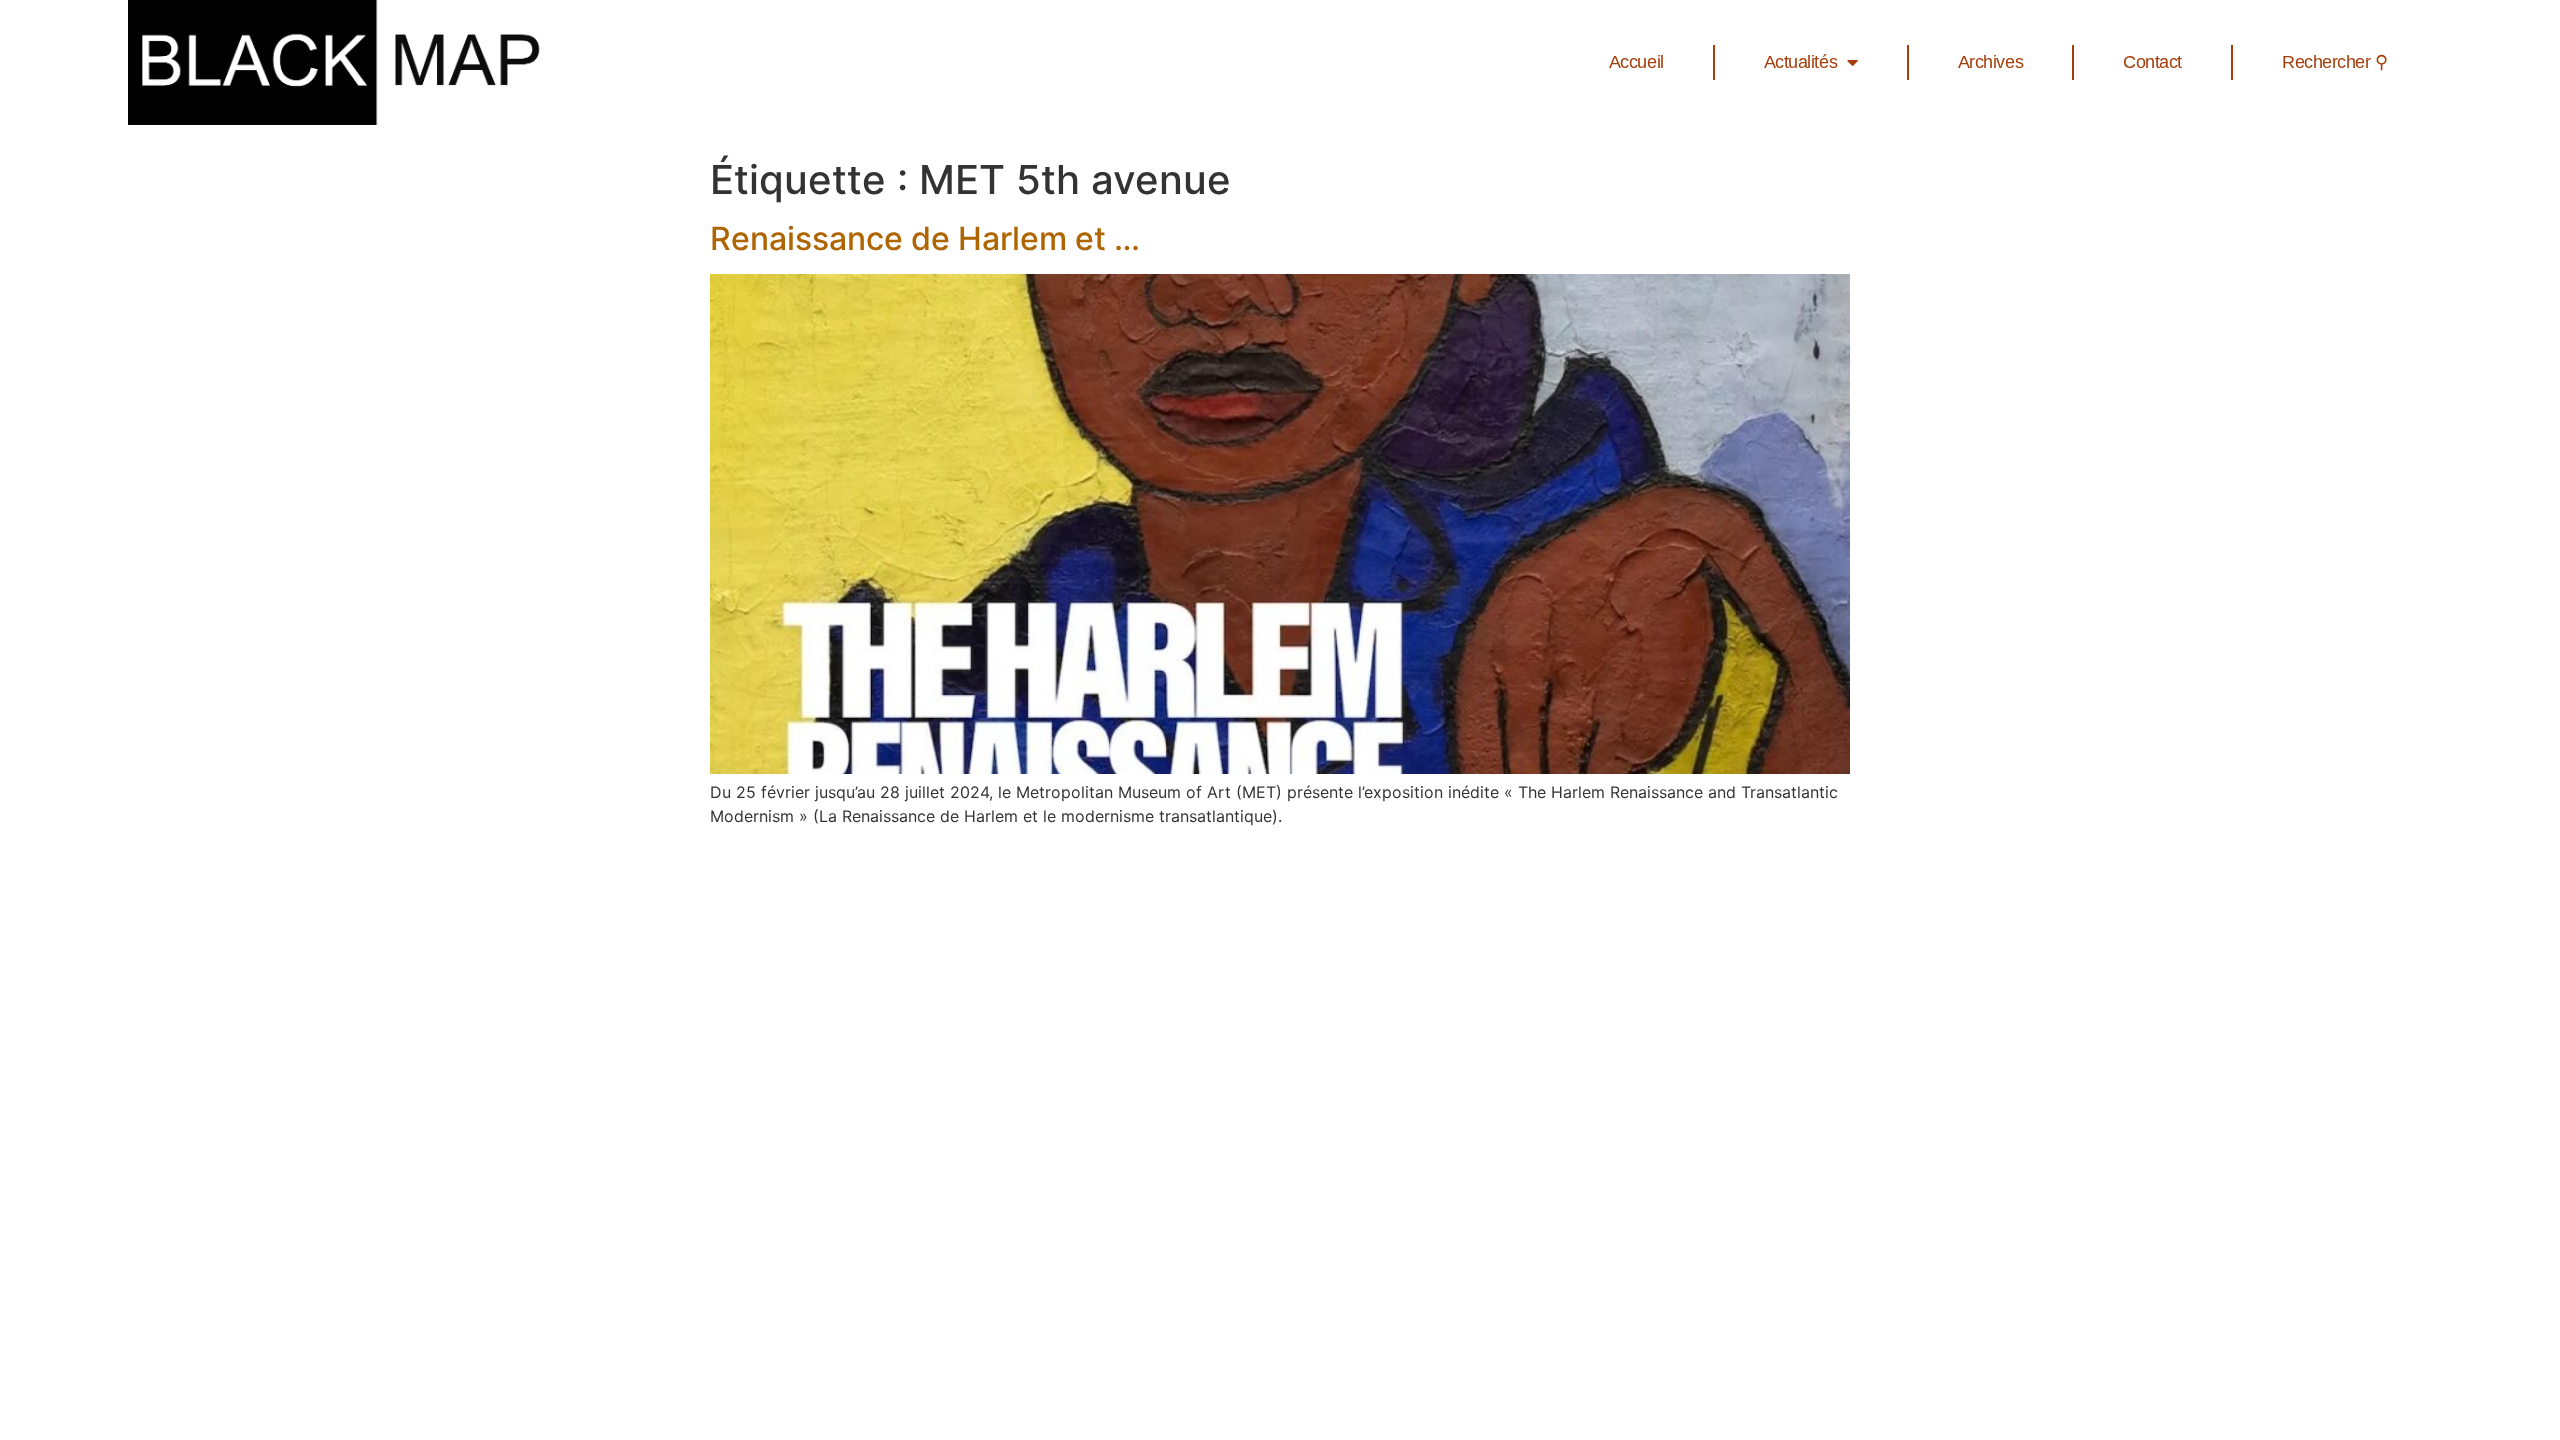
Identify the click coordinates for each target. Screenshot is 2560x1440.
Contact (2152, 62)
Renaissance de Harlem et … (925, 238)
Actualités (1801, 62)
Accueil (1636, 62)
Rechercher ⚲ (2335, 62)
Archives (1990, 62)
